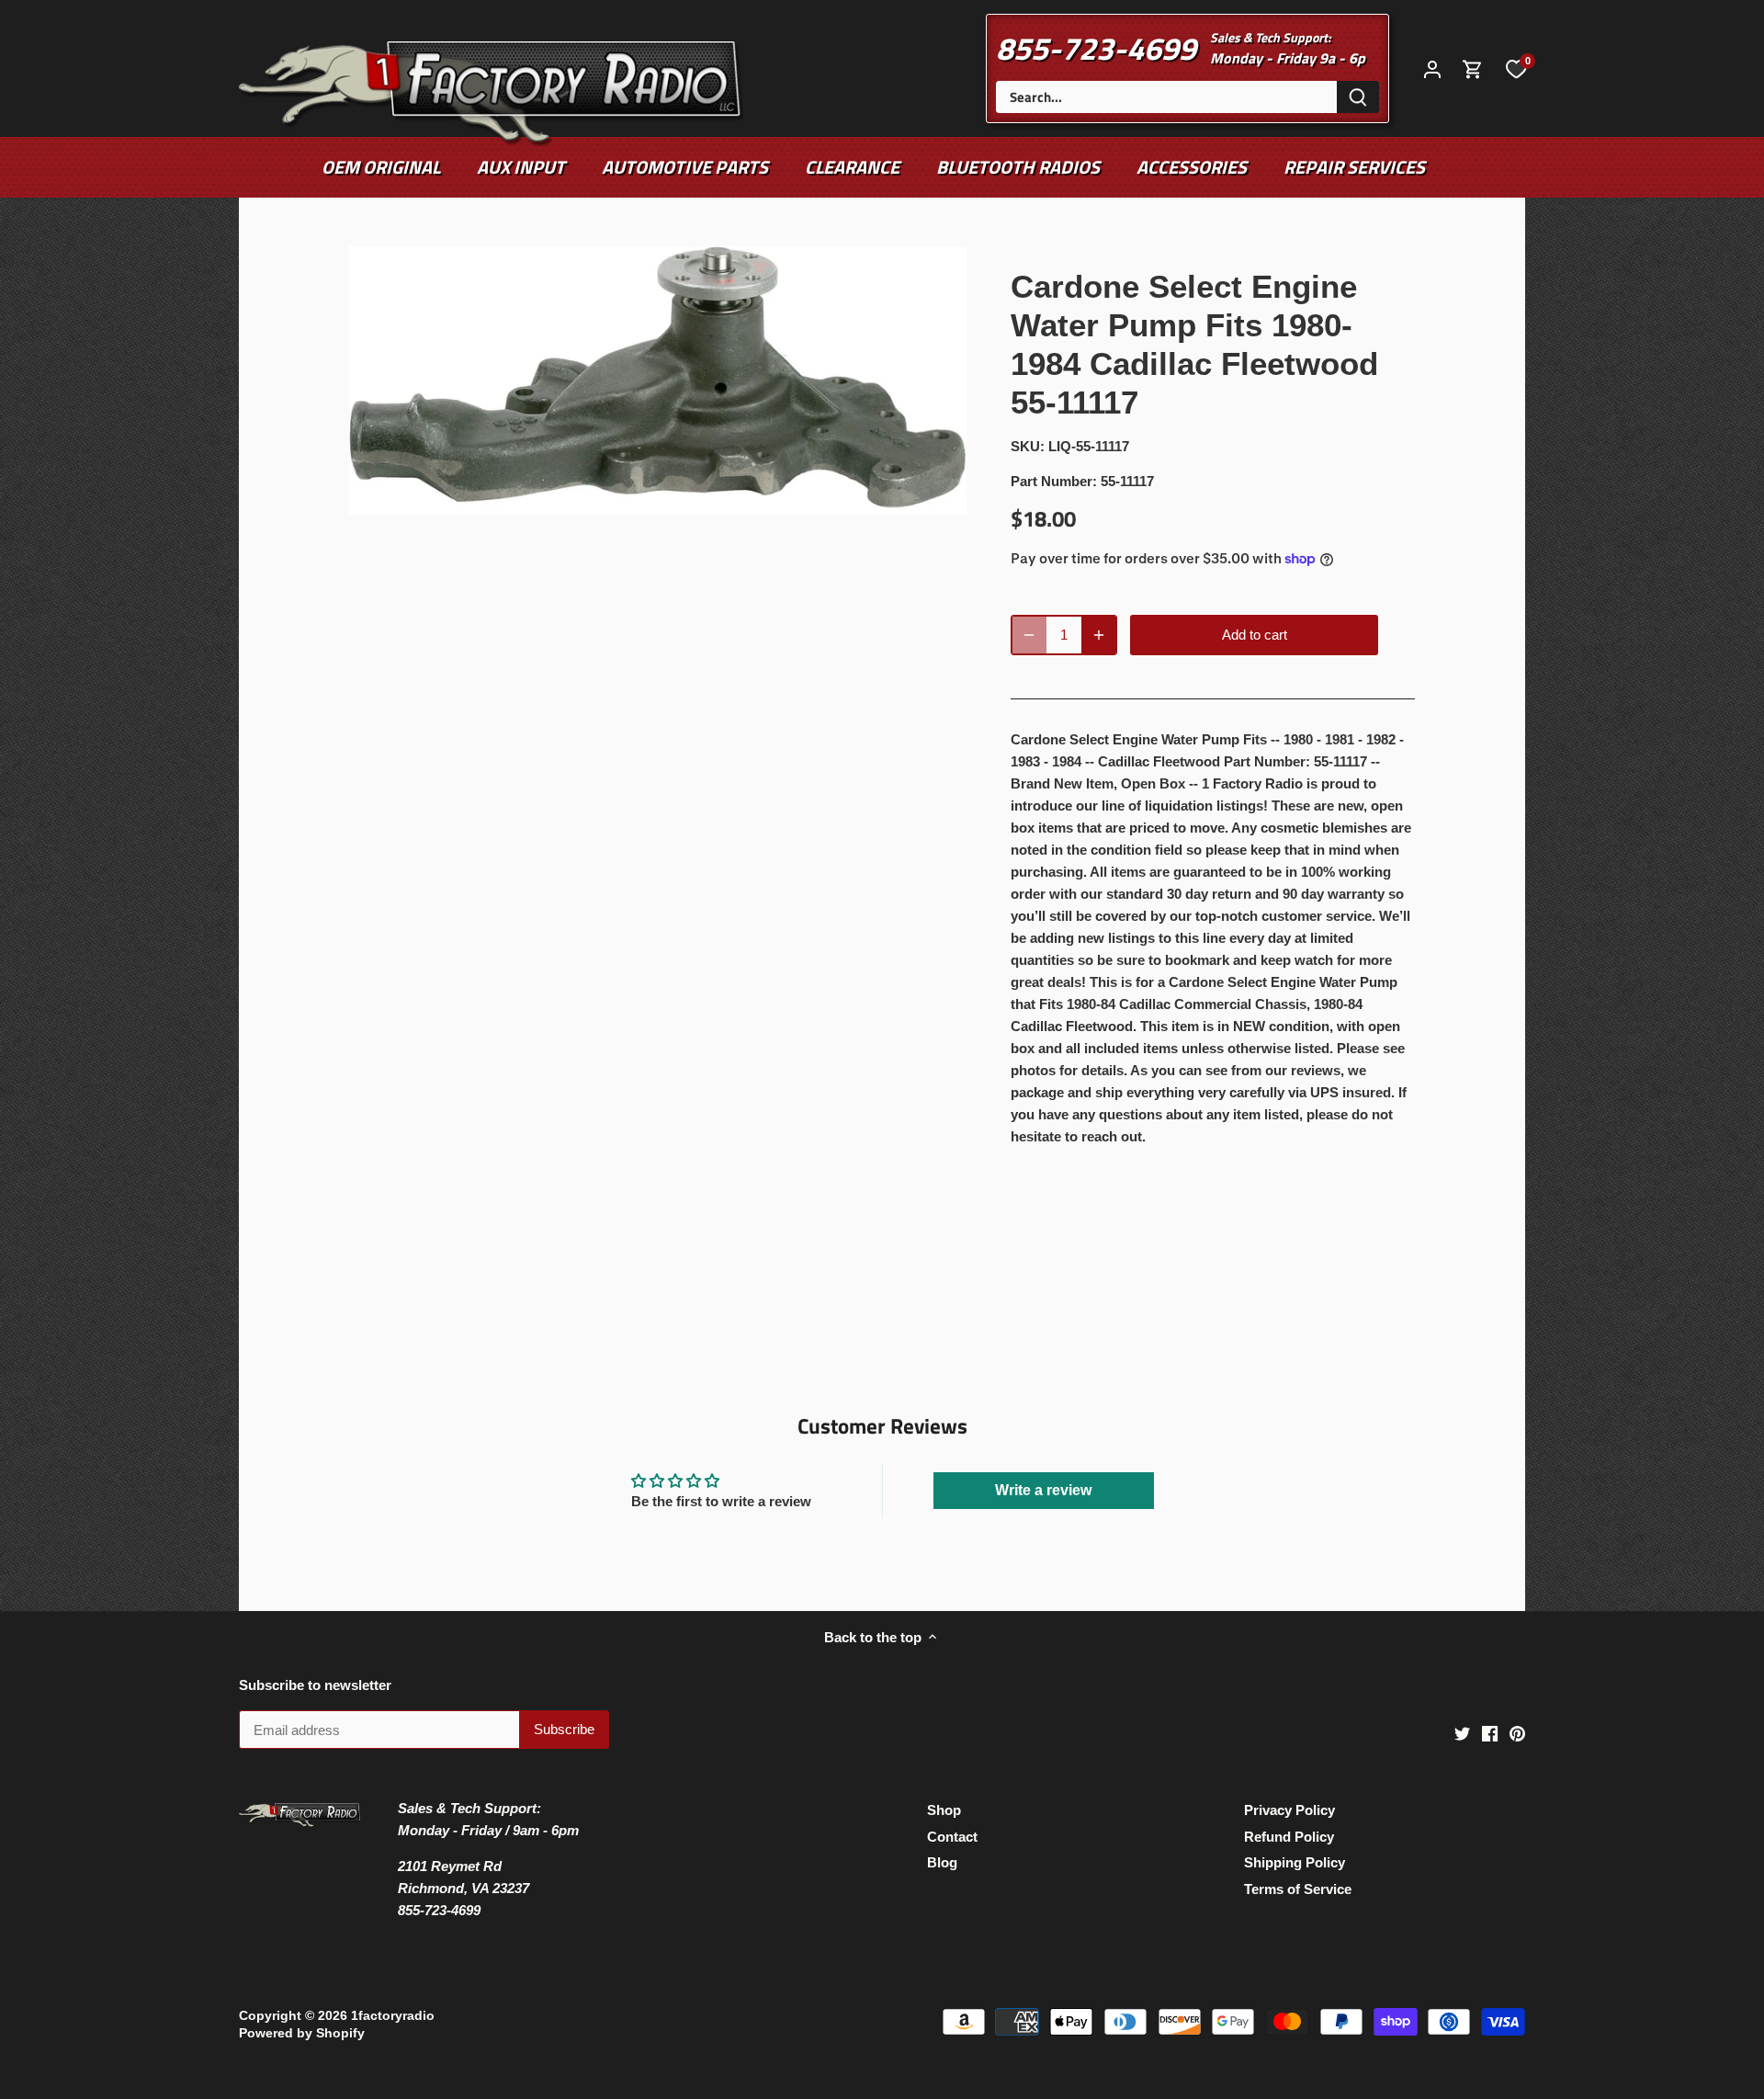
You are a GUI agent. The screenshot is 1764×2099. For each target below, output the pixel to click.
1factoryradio (393, 2016)
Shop (944, 1810)
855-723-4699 (1096, 48)
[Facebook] (1490, 1733)
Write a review (1043, 1490)
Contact (952, 1837)
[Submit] (1358, 97)
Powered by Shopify (302, 2033)
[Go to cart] (1473, 68)
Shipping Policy (1295, 1862)
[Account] (1432, 68)
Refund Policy (1289, 1837)
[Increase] (1099, 635)
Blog (942, 1862)
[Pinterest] (1517, 1733)
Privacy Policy (1289, 1810)
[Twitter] (1462, 1733)
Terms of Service (1298, 1889)
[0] (1516, 68)
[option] (658, 380)
